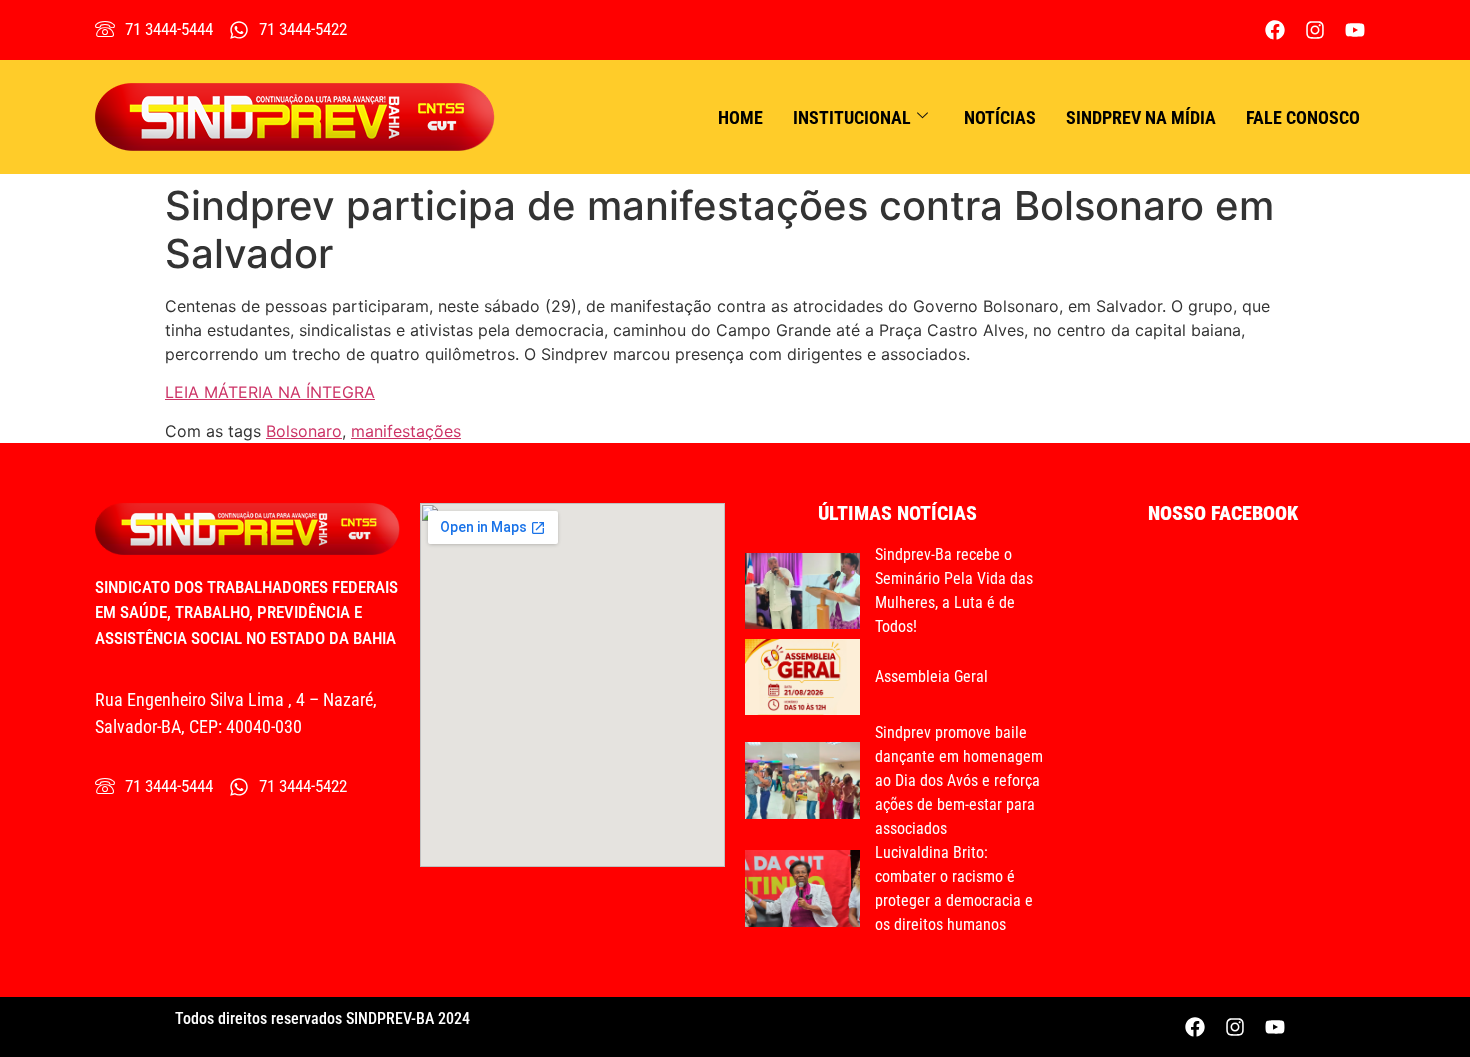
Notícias (1000, 117)
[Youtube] (1355, 30)
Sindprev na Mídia (1141, 117)
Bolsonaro (304, 431)
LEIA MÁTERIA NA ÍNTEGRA (270, 392)
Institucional (852, 117)
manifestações (406, 431)
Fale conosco (1303, 117)
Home (740, 117)
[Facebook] (1275, 30)
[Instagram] (1315, 30)
